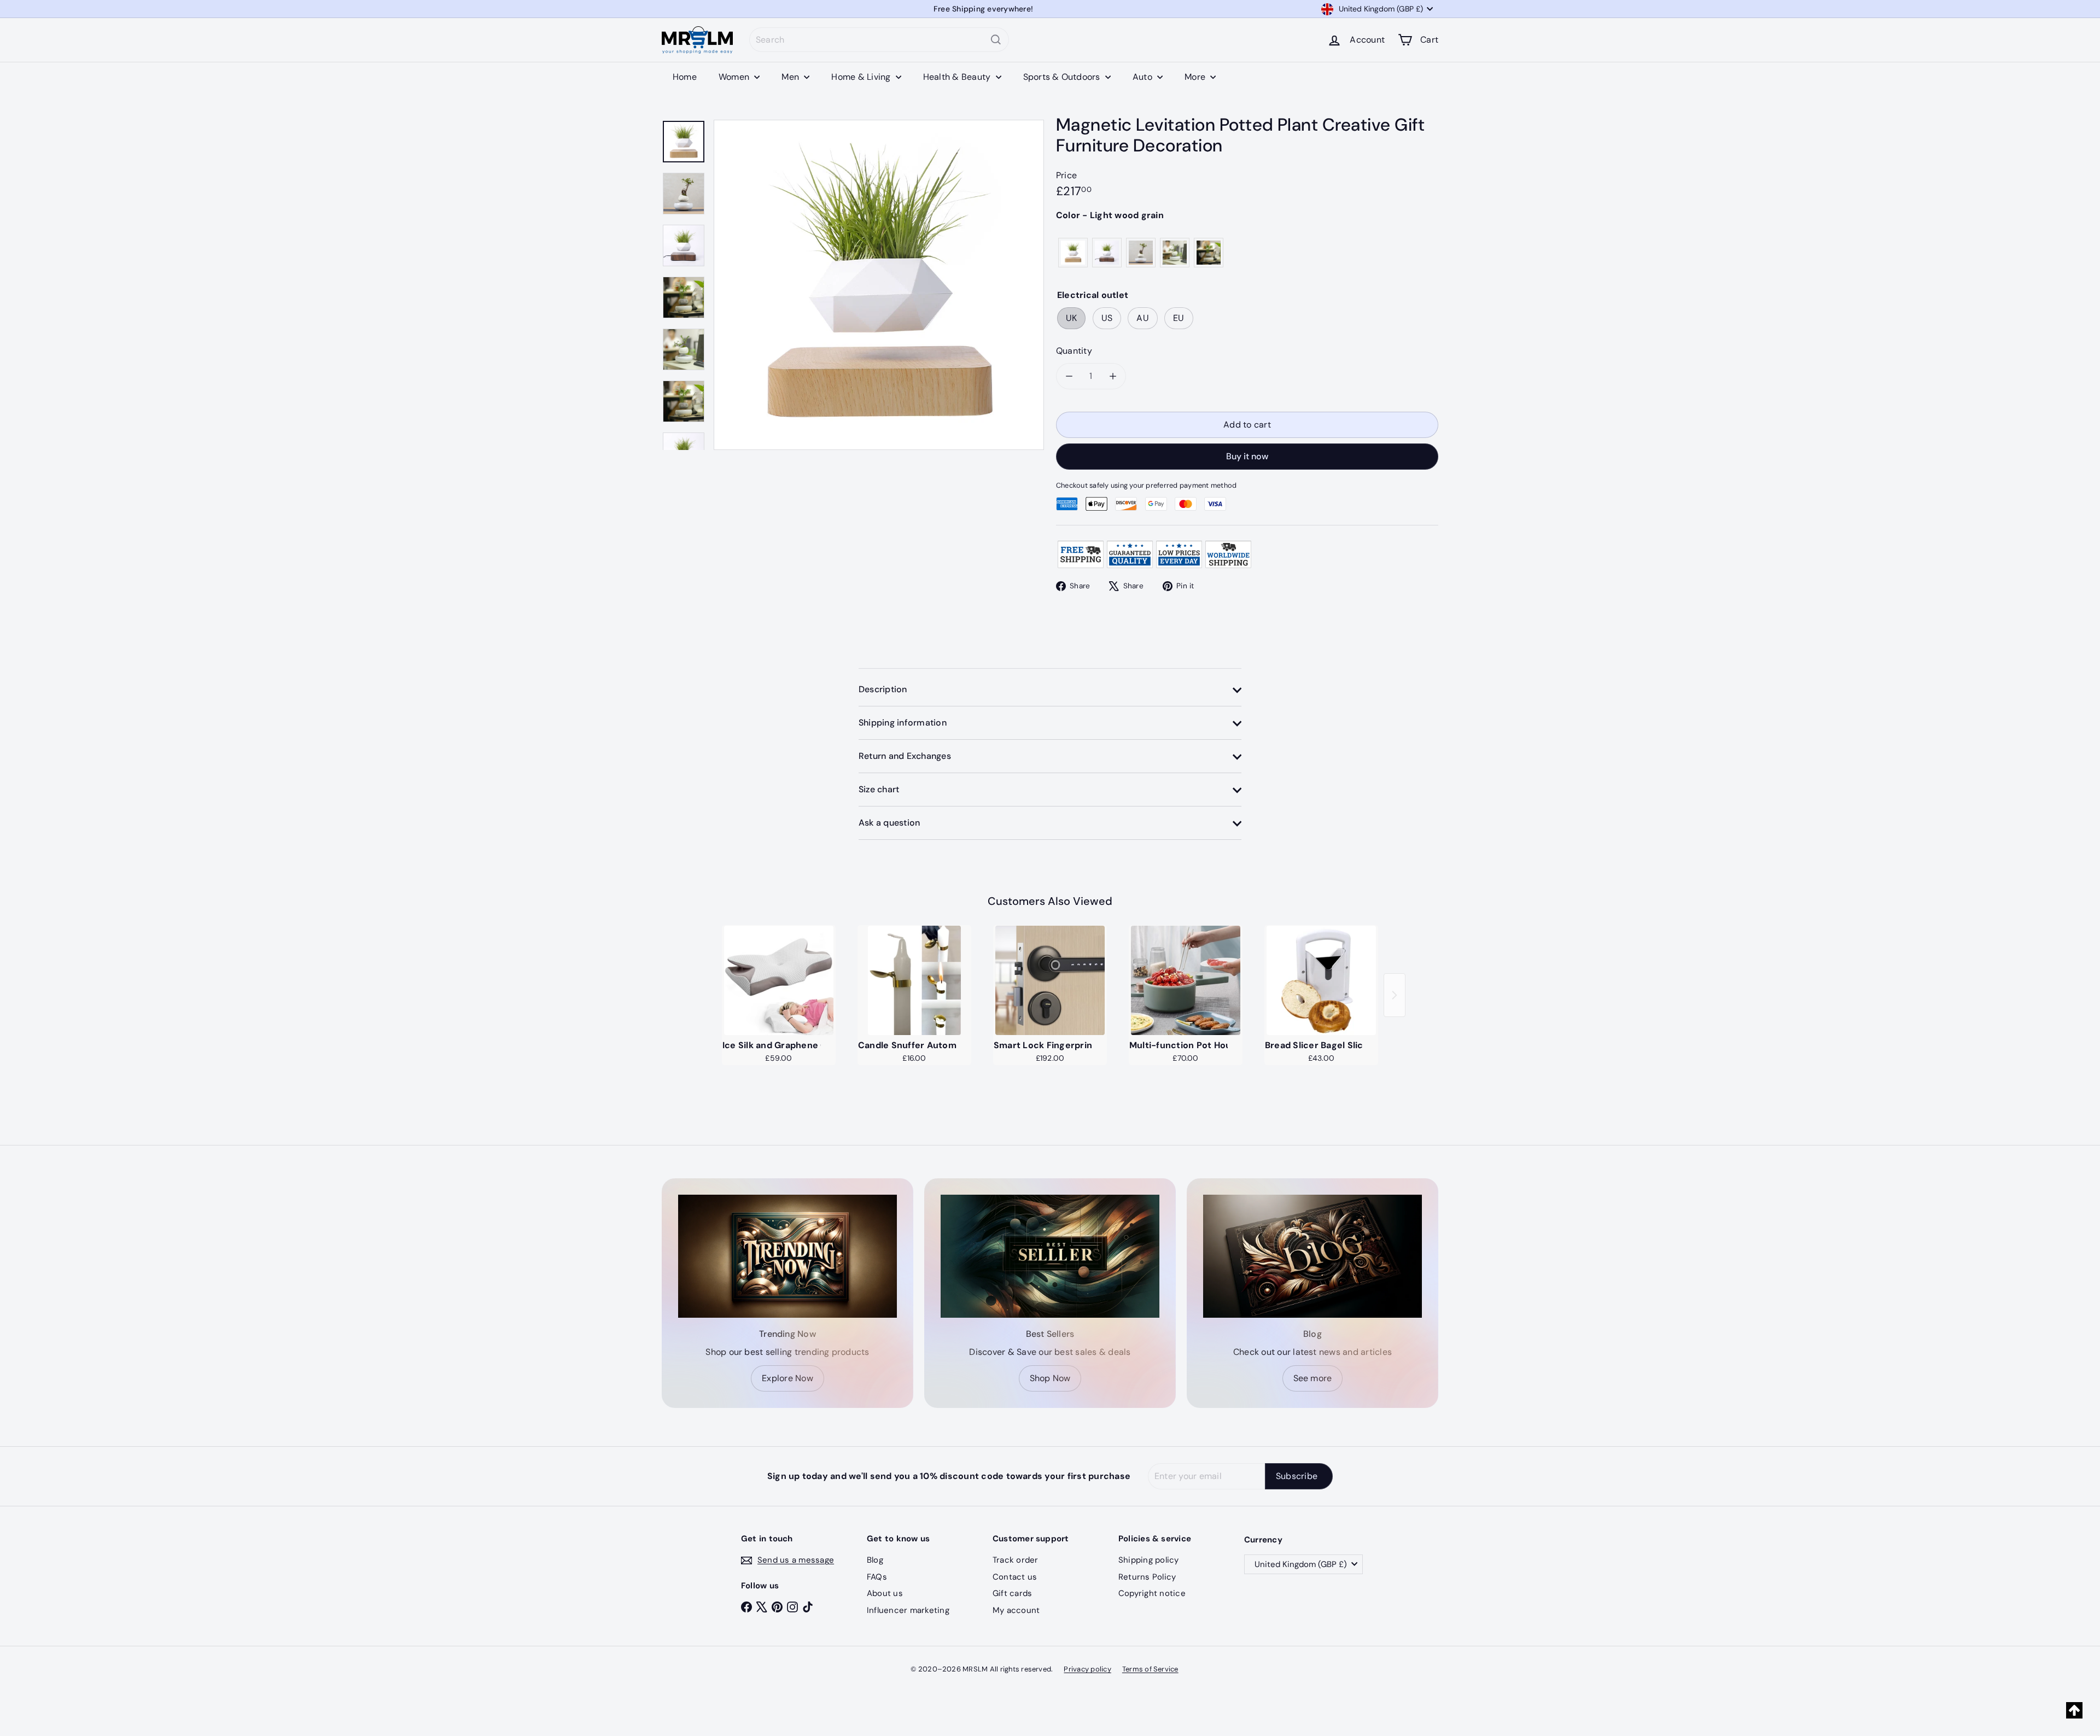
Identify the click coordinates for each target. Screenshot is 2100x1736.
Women (735, 77)
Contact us (1015, 1577)
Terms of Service (1150, 1669)
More (1196, 77)
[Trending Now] (787, 1256)
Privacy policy (1087, 1669)
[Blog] (1312, 1256)
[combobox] (879, 40)
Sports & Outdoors (1063, 77)
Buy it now (1247, 456)
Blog (875, 1560)
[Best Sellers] (1050, 1256)
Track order (1016, 1560)
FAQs (877, 1577)
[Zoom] (879, 285)
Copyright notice (1152, 1593)
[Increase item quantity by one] (1113, 376)
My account (1016, 1610)
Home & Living (862, 77)
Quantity (1074, 351)
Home (685, 77)
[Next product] (1395, 995)
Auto (1144, 77)
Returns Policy (1147, 1577)
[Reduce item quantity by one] (1069, 376)
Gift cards (1012, 1593)
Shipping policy (1149, 1560)
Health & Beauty (958, 77)
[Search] (996, 40)
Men (791, 77)
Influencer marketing (908, 1610)
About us (885, 1593)
